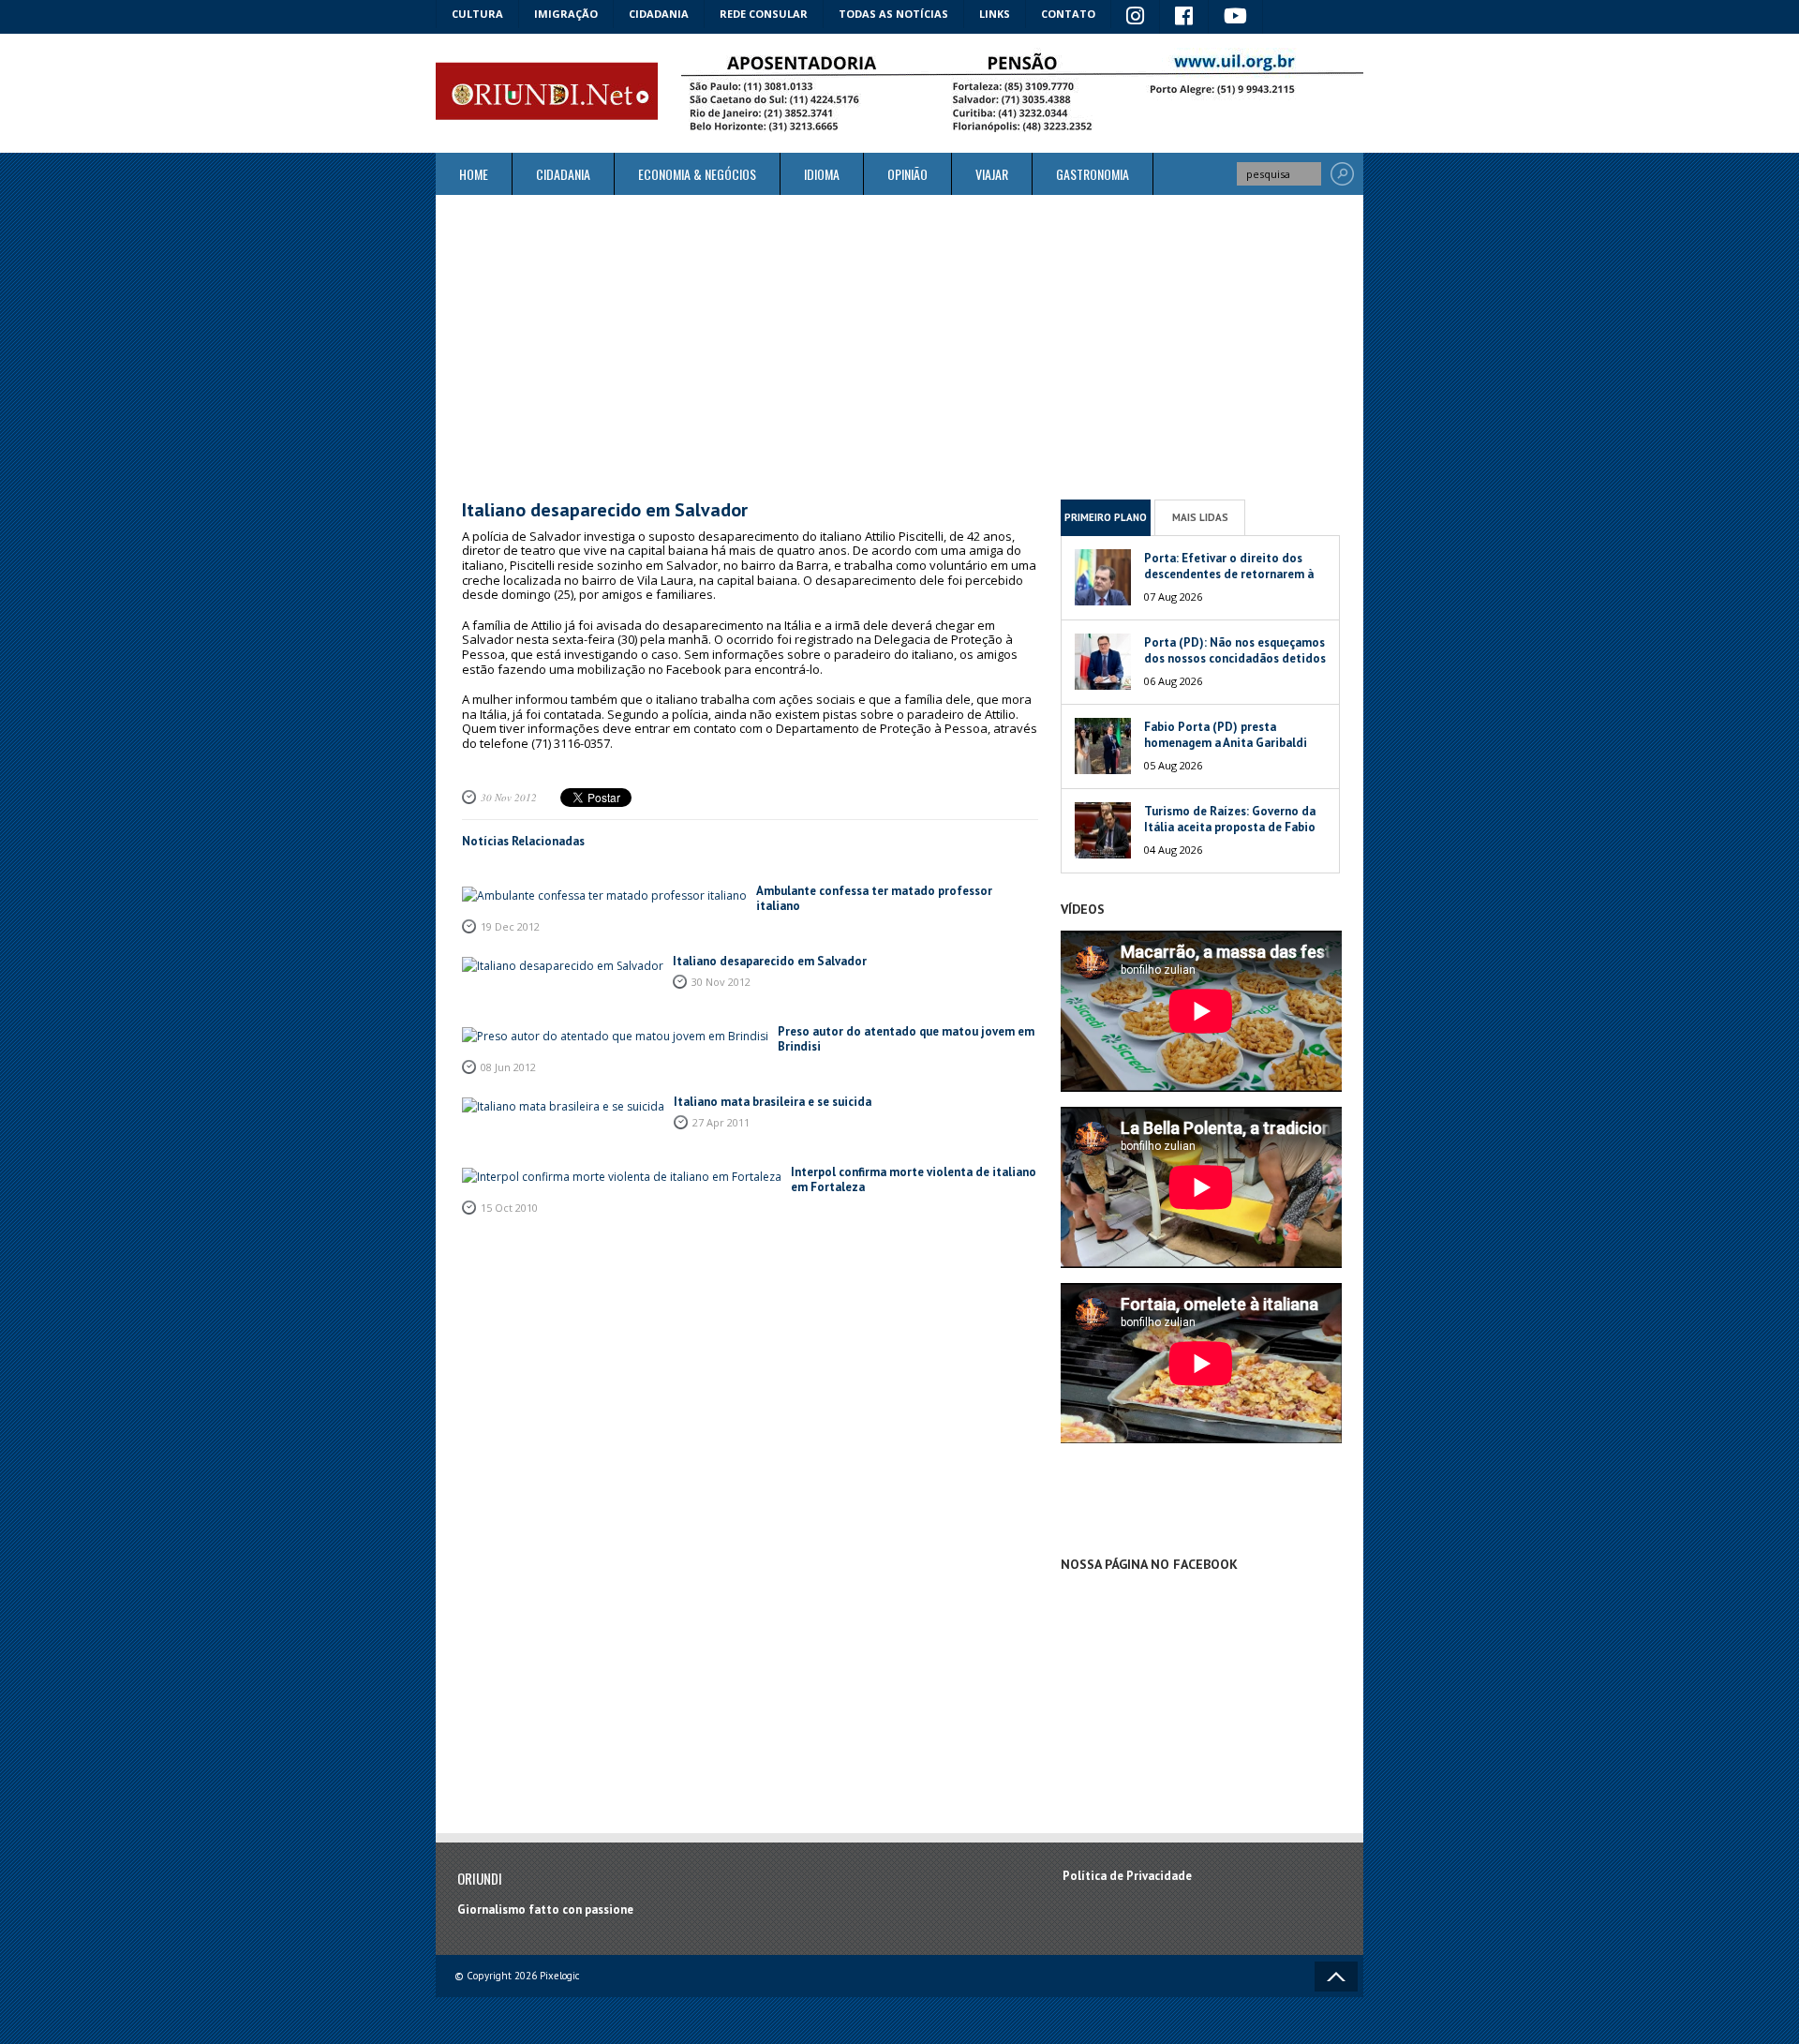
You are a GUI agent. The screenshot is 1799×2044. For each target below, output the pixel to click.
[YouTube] (1236, 17)
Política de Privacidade (1127, 1876)
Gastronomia (1093, 174)
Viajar (992, 174)
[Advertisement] (899, 347)
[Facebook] (1184, 17)
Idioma (822, 174)
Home (474, 174)
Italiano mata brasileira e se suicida (773, 1102)
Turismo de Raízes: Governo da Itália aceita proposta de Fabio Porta (1230, 827)
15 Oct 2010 (509, 1208)
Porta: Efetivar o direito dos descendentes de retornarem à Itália (1229, 574)
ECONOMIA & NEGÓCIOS (697, 174)
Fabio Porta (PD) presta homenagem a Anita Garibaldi (1226, 735)
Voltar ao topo (1336, 1977)
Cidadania (659, 14)
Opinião (907, 174)
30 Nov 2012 (509, 797)
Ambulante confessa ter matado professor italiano (874, 898)
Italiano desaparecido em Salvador (770, 961)
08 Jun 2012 (508, 1067)
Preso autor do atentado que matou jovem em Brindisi (906, 1039)
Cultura (477, 14)
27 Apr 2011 (721, 1122)
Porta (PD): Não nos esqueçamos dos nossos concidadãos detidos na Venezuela (1235, 658)
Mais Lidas (1200, 517)
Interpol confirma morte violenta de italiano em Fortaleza (914, 1179)
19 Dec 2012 (510, 926)
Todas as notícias (893, 14)
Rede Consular (764, 14)
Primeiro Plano (1106, 517)
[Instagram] (1136, 17)
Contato (1068, 14)
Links (995, 14)
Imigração (566, 14)
